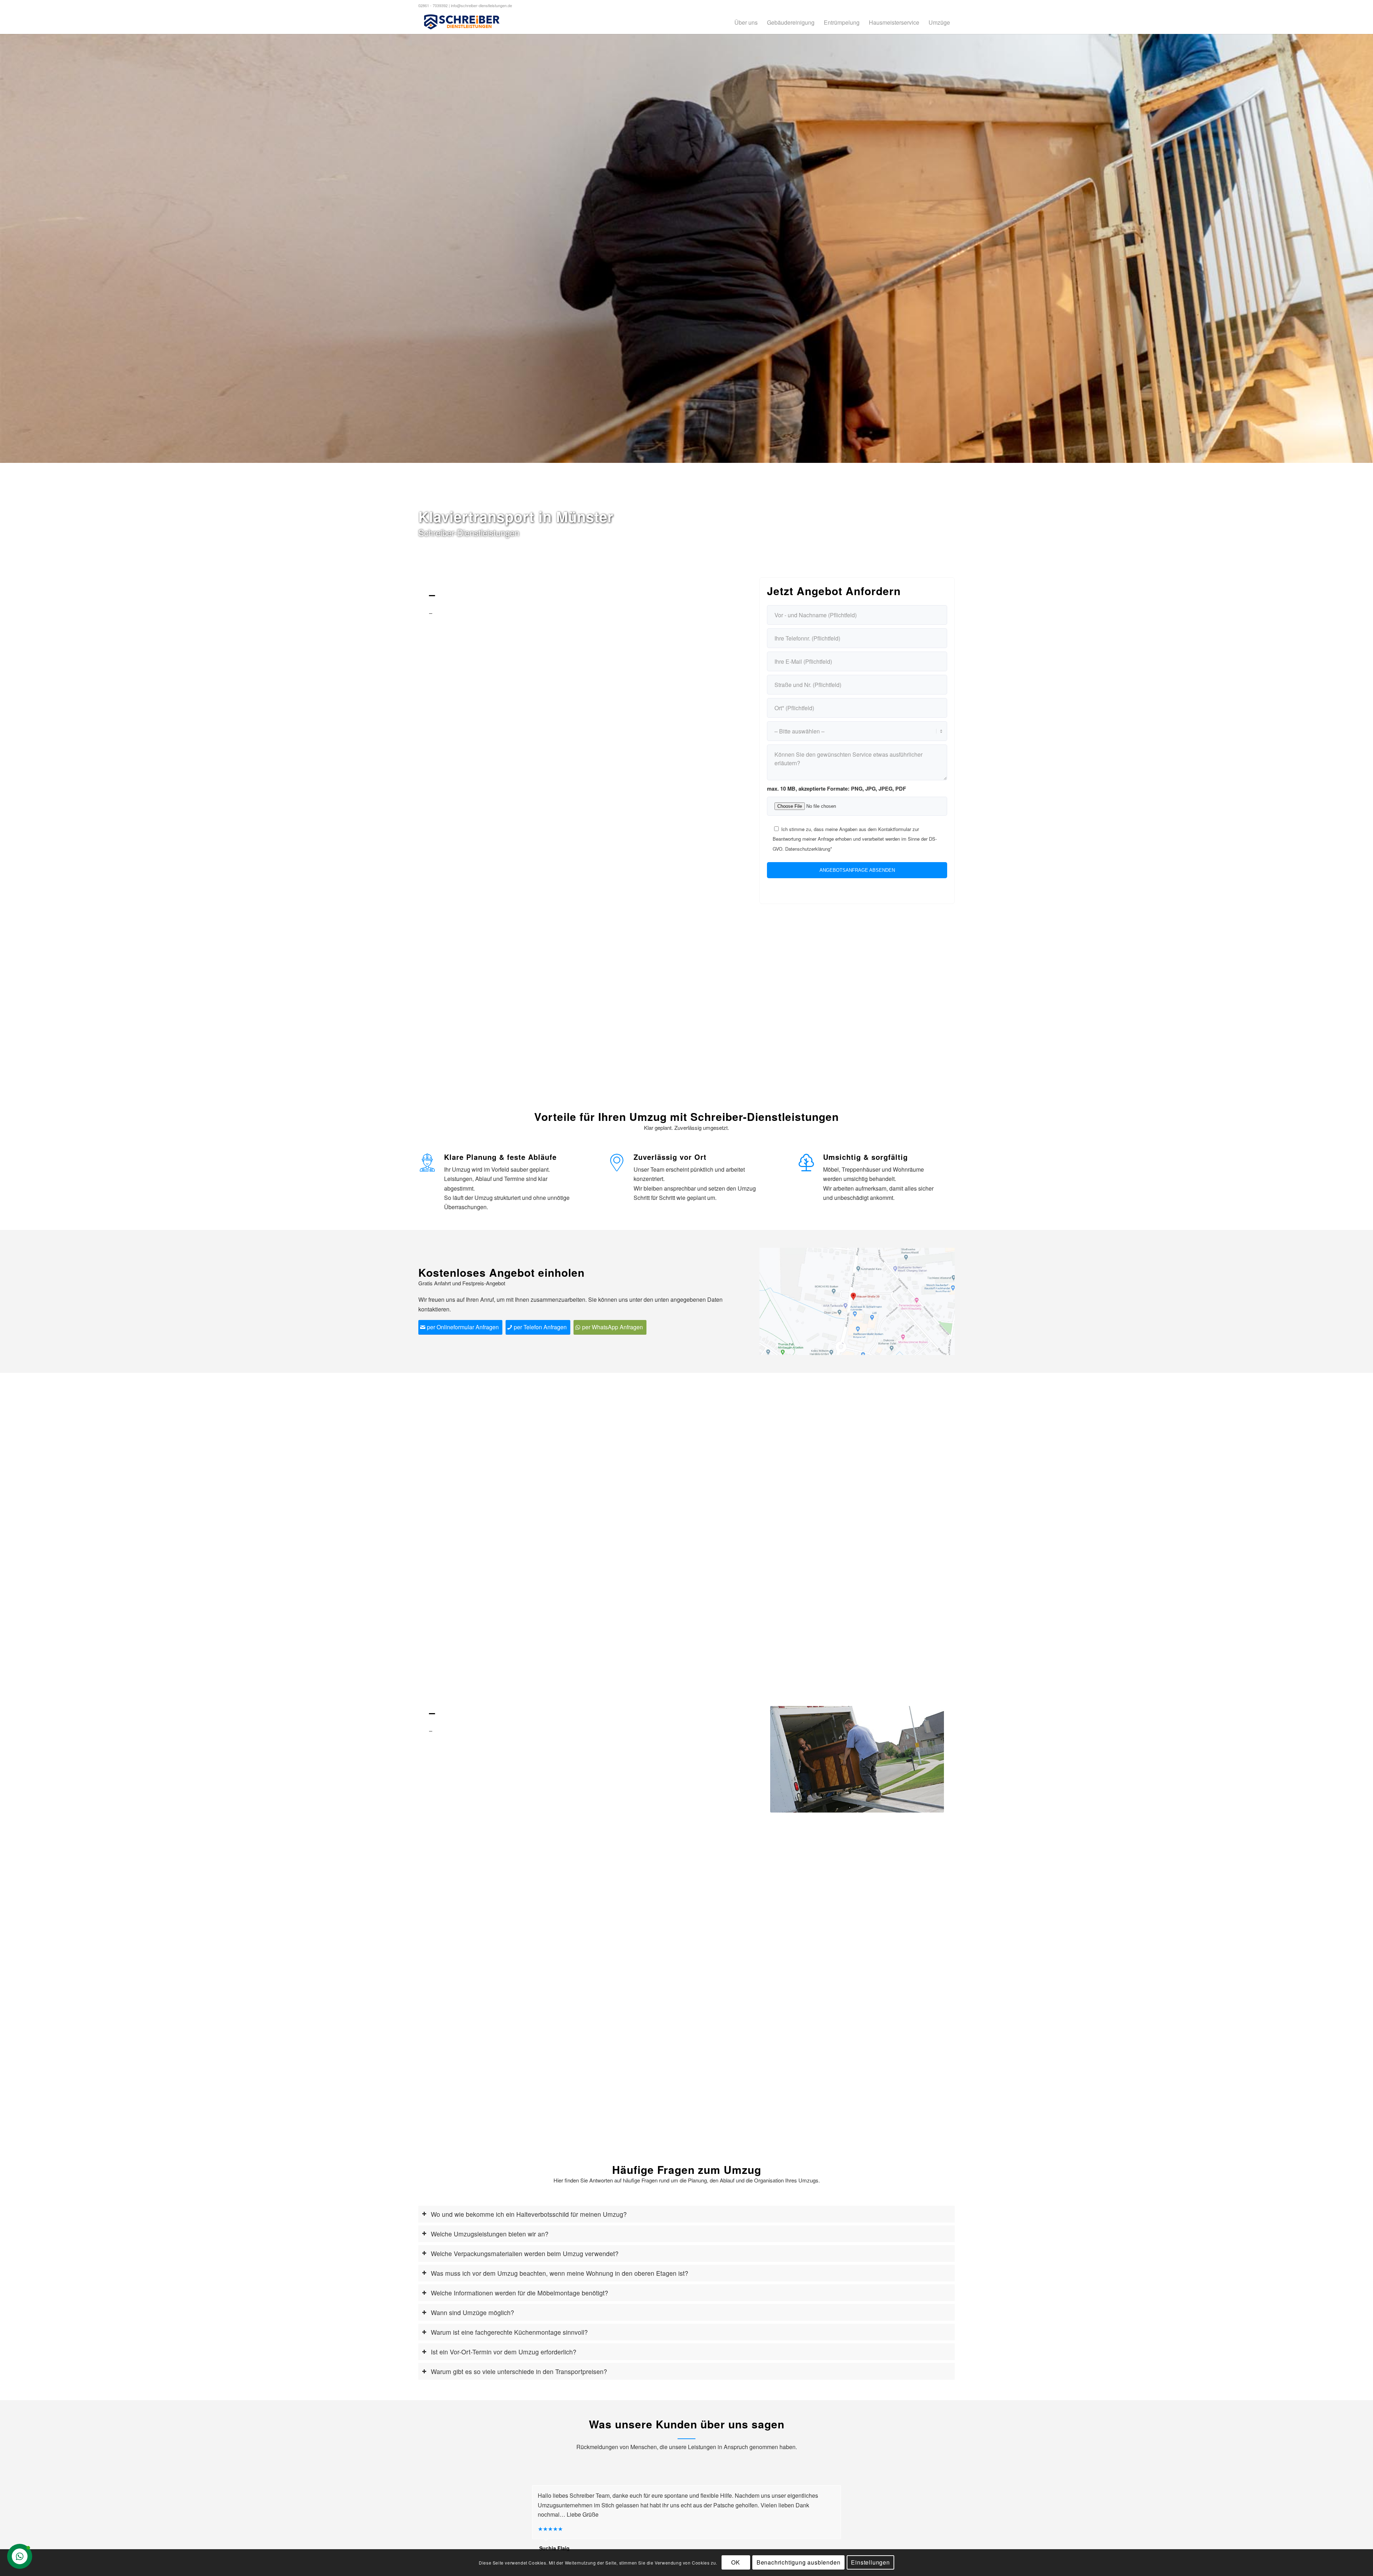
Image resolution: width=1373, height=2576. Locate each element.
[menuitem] (746, 22)
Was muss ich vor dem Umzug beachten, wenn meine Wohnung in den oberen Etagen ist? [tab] (560, 2273)
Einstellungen (870, 2562)
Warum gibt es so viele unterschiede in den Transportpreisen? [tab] (519, 2371)
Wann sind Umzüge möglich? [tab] (473, 2312)
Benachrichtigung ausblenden (799, 2562)
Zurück (6, 248)
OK (736, 2562)
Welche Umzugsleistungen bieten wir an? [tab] (490, 2234)
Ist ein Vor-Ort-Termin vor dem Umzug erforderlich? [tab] (504, 2352)
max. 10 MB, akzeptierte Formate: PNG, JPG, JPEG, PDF (836, 788)
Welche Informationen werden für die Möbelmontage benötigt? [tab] (520, 2293)
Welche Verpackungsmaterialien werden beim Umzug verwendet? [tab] (525, 2253)
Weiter (1367, 248)
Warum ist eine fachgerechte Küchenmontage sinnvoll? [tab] (509, 2332)
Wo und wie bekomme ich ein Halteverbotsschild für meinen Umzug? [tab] (529, 2214)
